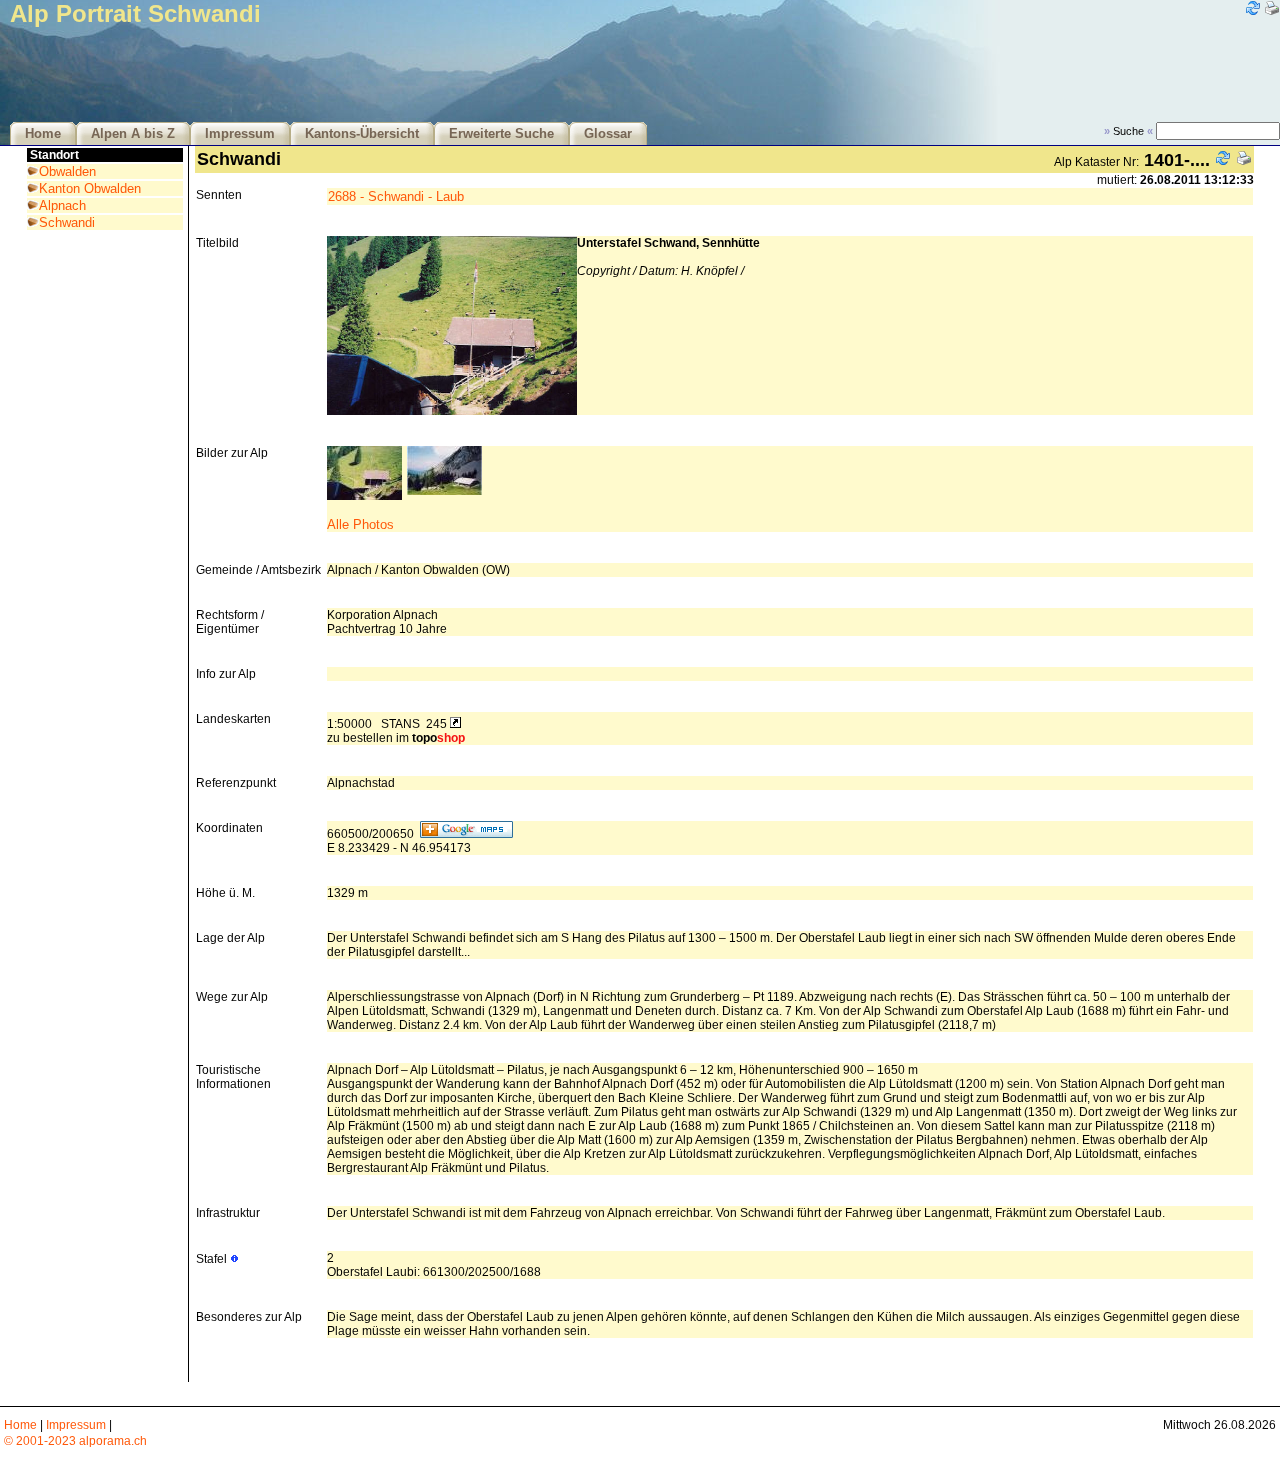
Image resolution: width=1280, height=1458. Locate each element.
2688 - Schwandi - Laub (396, 196)
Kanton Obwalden (90, 188)
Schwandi (67, 222)
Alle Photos (360, 524)
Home (43, 134)
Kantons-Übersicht (362, 134)
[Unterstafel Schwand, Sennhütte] (364, 495)
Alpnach (62, 205)
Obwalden (67, 171)
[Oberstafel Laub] (444, 490)
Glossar (608, 134)
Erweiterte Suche (501, 134)
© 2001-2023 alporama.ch (75, 1441)
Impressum (240, 134)
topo (438, 738)
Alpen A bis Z (133, 134)
